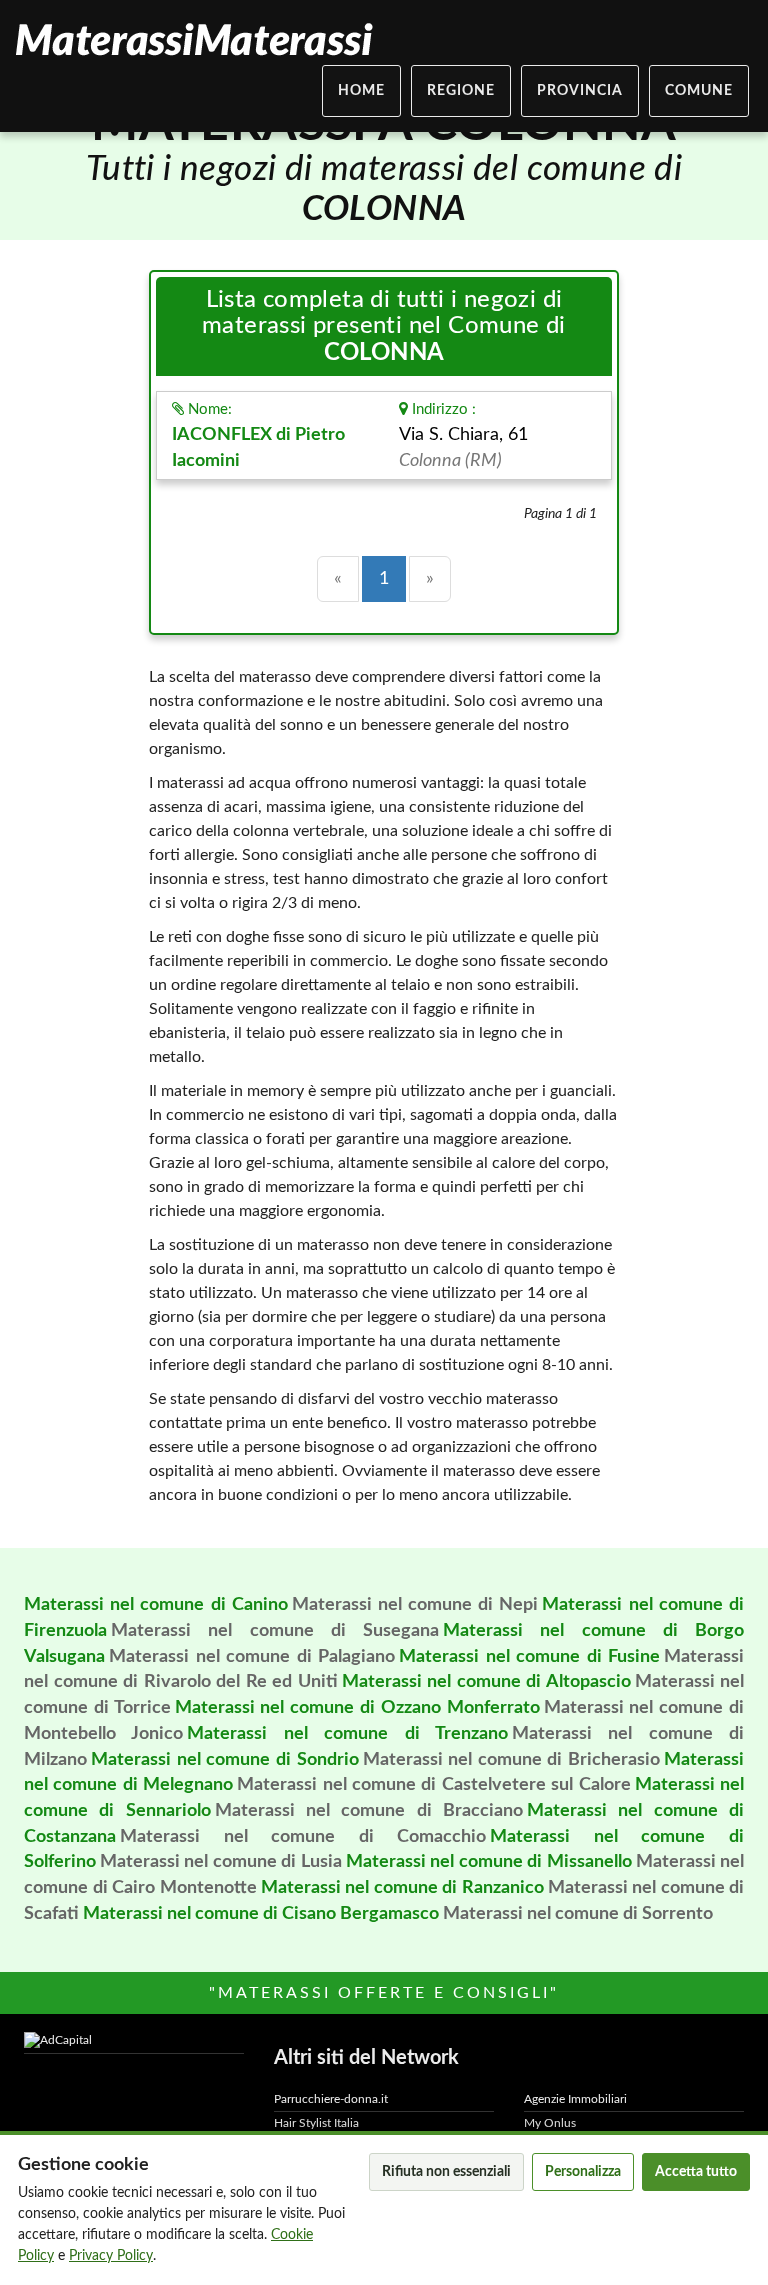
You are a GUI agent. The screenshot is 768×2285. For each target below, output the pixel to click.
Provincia (580, 91)
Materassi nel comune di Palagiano (252, 1657)
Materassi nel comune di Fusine (529, 1657)
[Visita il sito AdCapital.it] (134, 2041)
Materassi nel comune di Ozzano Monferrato (357, 1708)
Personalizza (583, 2172)
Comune (699, 91)
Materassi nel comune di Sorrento (578, 1914)
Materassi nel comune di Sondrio (225, 1760)
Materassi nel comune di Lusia (221, 1862)
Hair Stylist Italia (316, 2123)
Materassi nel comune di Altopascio (486, 1682)
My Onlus (550, 2123)
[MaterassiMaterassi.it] (193, 40)
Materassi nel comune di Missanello (489, 1862)
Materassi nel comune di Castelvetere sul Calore (433, 1785)
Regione (461, 91)
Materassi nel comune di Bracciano (369, 1811)
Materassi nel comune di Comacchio (303, 1837)
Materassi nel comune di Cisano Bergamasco (261, 1914)
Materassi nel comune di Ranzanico (402, 1888)
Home (361, 91)
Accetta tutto (696, 2172)
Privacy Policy (111, 2256)
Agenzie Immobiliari (575, 2099)
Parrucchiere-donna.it (331, 2099)
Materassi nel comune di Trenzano (347, 1734)
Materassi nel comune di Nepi (415, 1605)
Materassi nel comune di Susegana (275, 1631)
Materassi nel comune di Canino (156, 1605)
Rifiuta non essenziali (446, 2172)
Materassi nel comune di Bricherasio (512, 1760)
